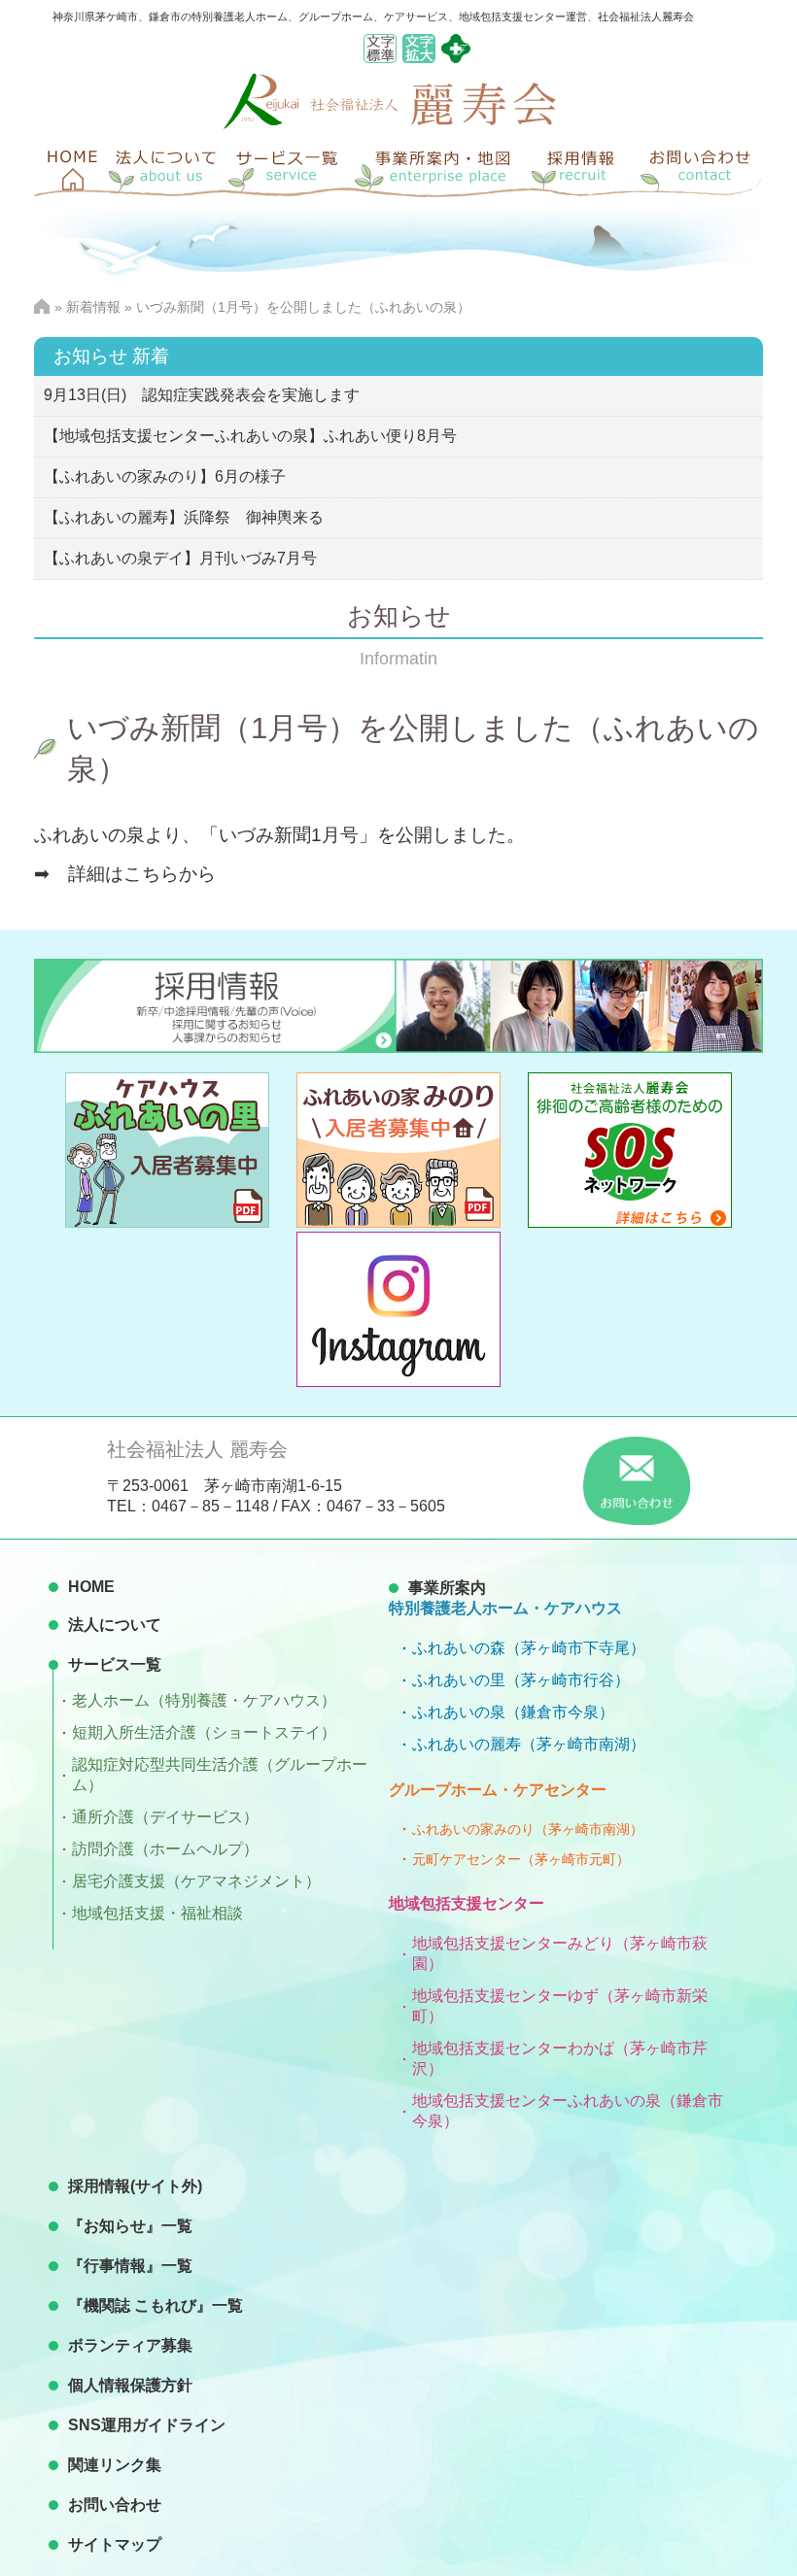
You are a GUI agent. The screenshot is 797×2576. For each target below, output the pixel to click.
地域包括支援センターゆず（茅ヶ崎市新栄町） (560, 2006)
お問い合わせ (115, 2505)
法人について (115, 1625)
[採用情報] (583, 168)
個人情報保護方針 (130, 2385)
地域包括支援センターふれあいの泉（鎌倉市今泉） (568, 2111)
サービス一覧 (115, 1664)
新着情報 (93, 307)
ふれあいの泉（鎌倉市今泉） (513, 1712)
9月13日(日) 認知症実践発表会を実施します (202, 395)
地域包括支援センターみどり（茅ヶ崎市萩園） (560, 1953)
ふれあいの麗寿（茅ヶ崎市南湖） (529, 1744)
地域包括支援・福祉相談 (157, 1913)
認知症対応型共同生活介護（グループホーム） (220, 1775)
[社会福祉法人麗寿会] (390, 124)
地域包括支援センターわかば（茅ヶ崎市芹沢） (560, 2058)
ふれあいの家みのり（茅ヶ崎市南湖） (528, 1829)
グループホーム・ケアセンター (498, 1790)
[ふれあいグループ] (456, 58)
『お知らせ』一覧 (130, 2226)
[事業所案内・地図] (442, 168)
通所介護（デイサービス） (165, 1817)
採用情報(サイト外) (135, 2186)
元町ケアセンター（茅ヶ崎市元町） (521, 1859)
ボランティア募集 (130, 2345)
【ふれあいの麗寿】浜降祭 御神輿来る (184, 517)
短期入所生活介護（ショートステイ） (204, 1732)
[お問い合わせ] (700, 168)
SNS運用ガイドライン (147, 2425)
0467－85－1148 (210, 1506)
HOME (91, 1587)
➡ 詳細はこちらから (134, 874)
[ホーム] (68, 168)
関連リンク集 (115, 2465)
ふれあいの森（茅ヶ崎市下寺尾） (529, 1648)
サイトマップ (115, 2544)
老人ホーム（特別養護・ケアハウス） (204, 1700)
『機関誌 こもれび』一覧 (156, 2305)
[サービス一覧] (292, 168)
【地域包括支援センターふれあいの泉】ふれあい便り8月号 (250, 436)
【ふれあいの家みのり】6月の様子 (165, 476)
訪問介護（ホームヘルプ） (165, 1849)
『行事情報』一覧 (130, 2266)
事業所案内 (447, 1588)
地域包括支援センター (467, 1903)
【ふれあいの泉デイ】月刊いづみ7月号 (180, 558)
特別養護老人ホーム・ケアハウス (505, 1608)
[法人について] (165, 168)
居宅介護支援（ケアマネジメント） (196, 1881)
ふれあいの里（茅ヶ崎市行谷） (521, 1680)
